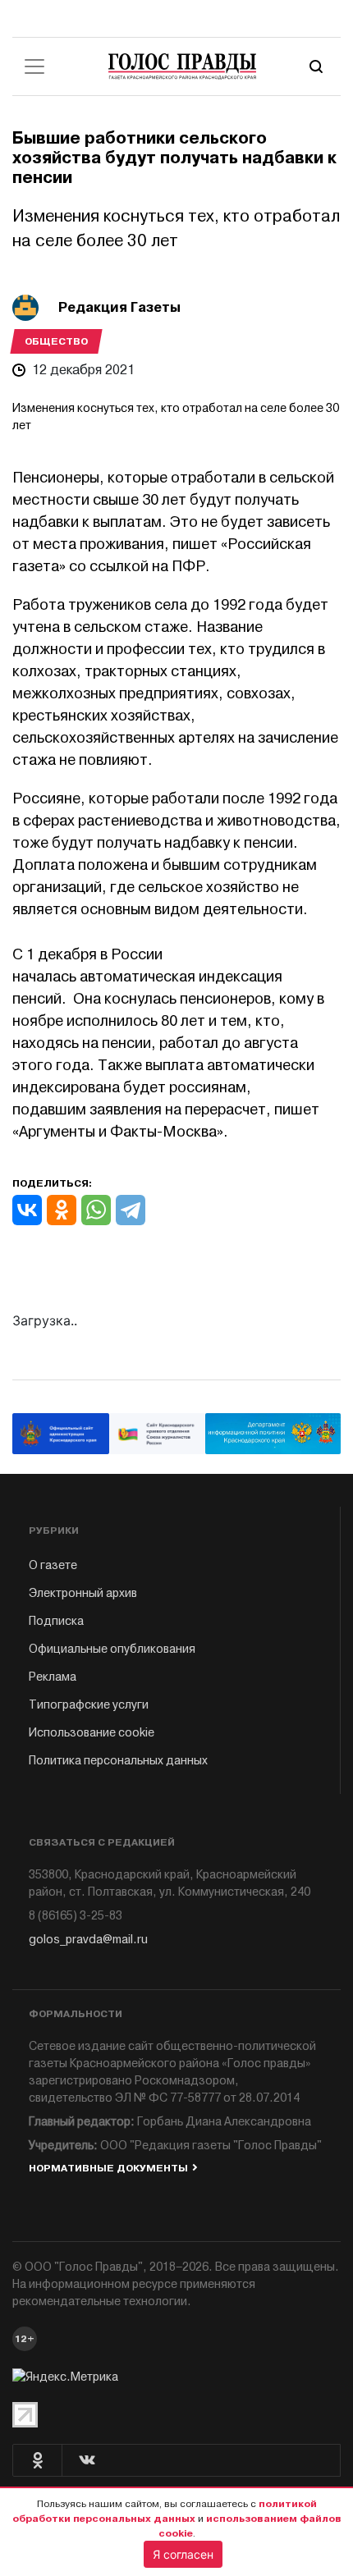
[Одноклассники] (62, 1210)
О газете (53, 1565)
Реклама (53, 1677)
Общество (56, 341)
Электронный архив (83, 1593)
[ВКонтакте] (27, 1210)
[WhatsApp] (96, 1210)
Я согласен (183, 2554)
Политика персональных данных (118, 1761)
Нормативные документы (108, 2168)
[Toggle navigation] (34, 66)
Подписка (56, 1621)
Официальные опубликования (112, 1649)
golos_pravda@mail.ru (88, 1940)
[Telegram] (131, 1210)
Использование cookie (92, 1733)
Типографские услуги (89, 1705)
